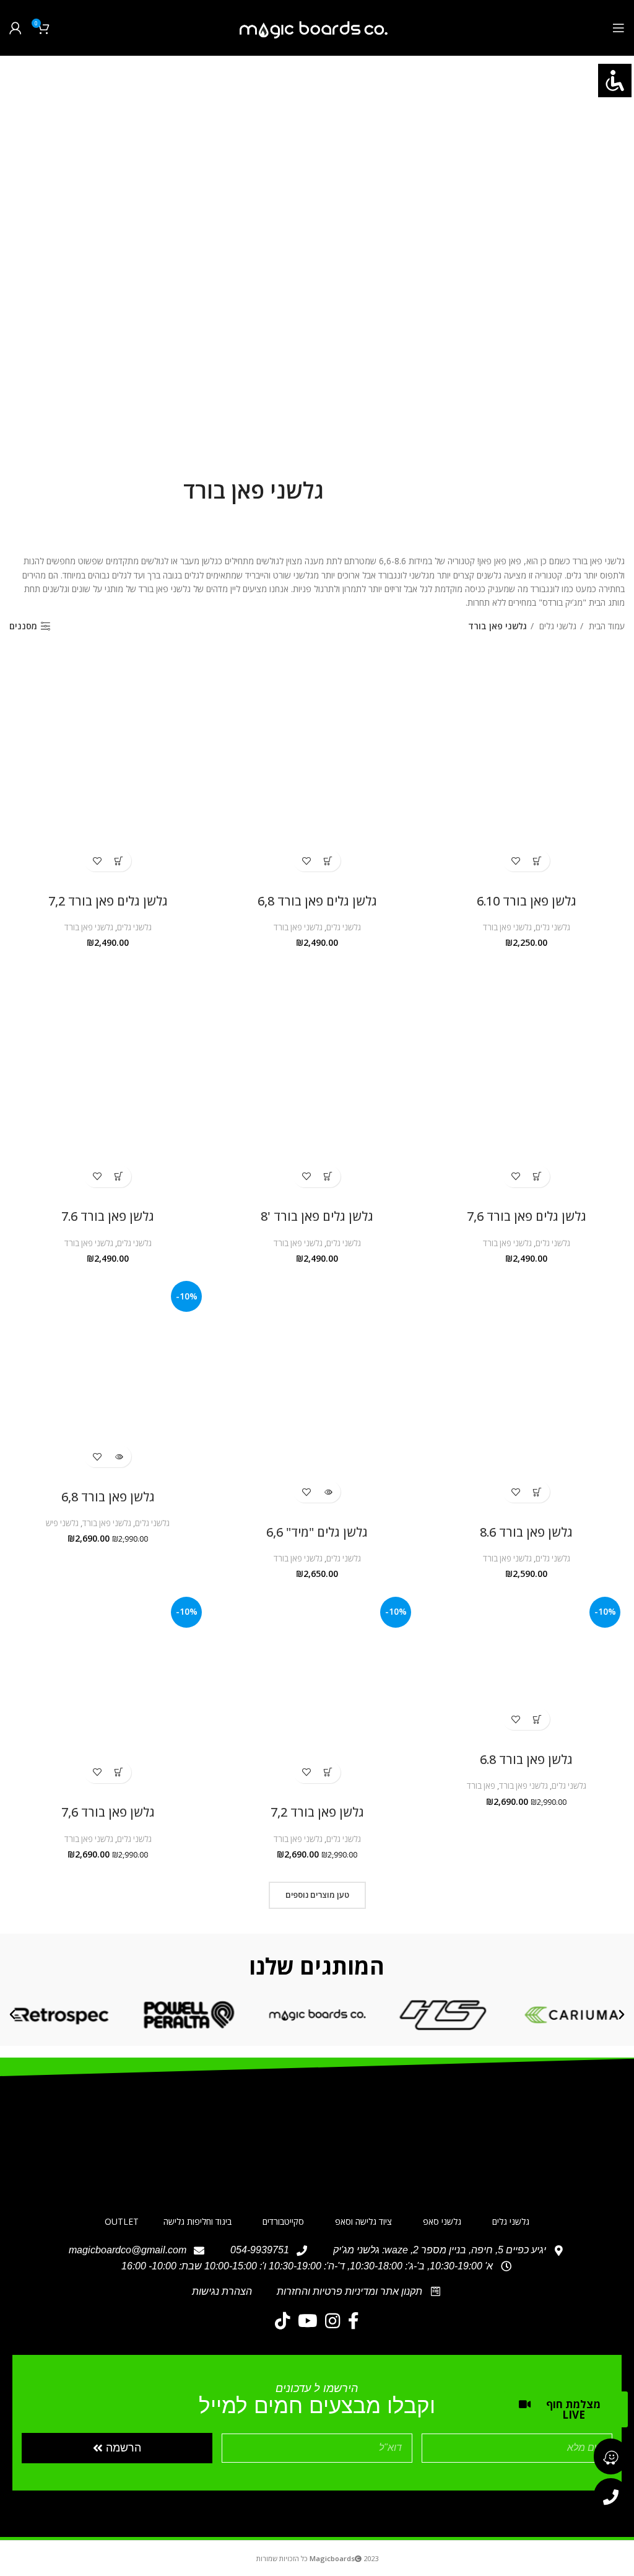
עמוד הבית (606, 626)
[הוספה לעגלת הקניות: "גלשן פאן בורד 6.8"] (537, 1719)
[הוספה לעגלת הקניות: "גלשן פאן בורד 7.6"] (119, 1177)
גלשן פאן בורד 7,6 (108, 1812)
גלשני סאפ (442, 2221)
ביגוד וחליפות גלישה (198, 2221)
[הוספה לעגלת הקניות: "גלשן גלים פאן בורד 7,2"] (119, 861)
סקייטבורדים (283, 2221)
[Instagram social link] (333, 2321)
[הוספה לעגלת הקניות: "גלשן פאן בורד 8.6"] (537, 1492)
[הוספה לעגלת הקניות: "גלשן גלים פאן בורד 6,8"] (328, 861)
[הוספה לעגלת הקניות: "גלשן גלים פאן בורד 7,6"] (537, 1177)
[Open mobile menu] (619, 28)
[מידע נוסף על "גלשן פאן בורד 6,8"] (119, 1456)
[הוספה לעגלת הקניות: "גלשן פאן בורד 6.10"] (537, 861)
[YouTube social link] (308, 2321)
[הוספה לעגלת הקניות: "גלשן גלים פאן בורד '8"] (328, 1177)
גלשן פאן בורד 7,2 (317, 1812)
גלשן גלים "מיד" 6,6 (317, 1532)
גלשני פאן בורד (507, 927)
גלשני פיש (62, 1523)
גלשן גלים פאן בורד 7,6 (527, 1216)
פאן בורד (481, 1786)
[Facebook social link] (354, 2321)
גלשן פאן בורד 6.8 (526, 1759)
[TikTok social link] (283, 2321)
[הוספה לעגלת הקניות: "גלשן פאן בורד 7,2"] (328, 1772)
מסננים (23, 627)
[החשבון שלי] (15, 28)
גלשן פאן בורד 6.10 (527, 901)
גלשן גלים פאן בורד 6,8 (317, 901)
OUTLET (122, 2221)
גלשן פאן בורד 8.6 (526, 1532)
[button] (622, 2015)
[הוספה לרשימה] (515, 861)
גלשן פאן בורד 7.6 (108, 1216)
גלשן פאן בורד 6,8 (108, 1497)
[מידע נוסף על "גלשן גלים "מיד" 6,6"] (328, 1492)
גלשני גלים (557, 626)
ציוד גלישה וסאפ (363, 2221)
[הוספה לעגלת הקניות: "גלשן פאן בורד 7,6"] (119, 1772)
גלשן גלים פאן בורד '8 (317, 1216)
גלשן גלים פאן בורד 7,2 (108, 901)
